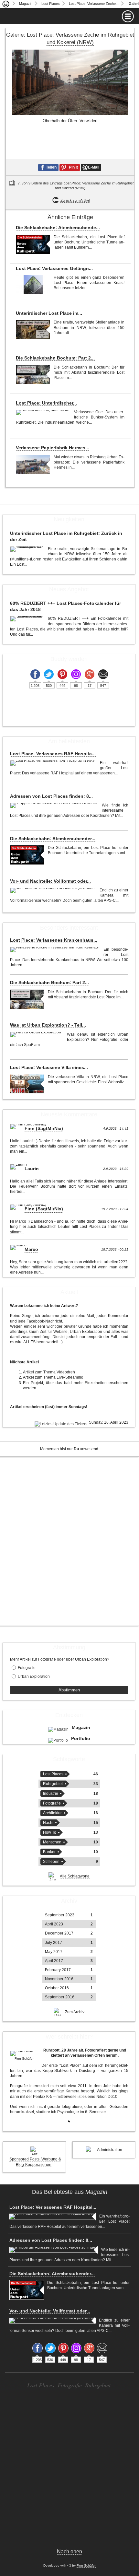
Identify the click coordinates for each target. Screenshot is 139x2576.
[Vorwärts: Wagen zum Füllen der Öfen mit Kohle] (128, 125)
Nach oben (69, 2552)
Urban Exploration (34, 1676)
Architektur (52, 1813)
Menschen (52, 1842)
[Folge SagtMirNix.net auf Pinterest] (62, 674)
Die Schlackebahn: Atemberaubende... (58, 228)
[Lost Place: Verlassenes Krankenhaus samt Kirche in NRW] (55, 950)
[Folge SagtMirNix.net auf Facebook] (35, 674)
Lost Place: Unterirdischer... (46, 403)
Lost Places (51, 4)
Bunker (49, 1852)
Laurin (32, 1169)
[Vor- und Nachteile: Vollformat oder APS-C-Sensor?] (53, 890)
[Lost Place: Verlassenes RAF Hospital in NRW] (53, 763)
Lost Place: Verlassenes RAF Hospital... (53, 2207)
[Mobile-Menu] (69, 16)
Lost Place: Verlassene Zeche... (94, 4)
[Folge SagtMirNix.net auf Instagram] (76, 674)
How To (50, 1832)
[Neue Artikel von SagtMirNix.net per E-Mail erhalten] (103, 674)
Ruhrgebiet (53, 1784)
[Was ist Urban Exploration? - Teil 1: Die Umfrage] (37, 1035)
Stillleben (51, 1862)
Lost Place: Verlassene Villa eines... (49, 1067)
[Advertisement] (69, 1549)
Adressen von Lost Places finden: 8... (51, 796)
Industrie (51, 1794)
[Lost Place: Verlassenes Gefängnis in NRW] (33, 285)
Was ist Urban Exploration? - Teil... (48, 1025)
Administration (110, 2150)
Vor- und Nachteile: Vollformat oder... (50, 881)
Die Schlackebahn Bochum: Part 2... (55, 358)
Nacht (48, 1823)
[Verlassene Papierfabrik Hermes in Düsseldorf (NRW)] (33, 464)
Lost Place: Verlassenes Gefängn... (54, 268)
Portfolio (81, 1738)
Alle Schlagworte (75, 1876)
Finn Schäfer (86, 2565)
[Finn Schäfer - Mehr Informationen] (24, 2053)
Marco (31, 1249)
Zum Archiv (75, 2012)
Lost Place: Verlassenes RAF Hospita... (53, 754)
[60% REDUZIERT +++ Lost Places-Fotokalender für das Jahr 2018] (27, 619)
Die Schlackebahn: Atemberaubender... (53, 839)
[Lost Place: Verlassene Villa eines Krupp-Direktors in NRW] (27, 1084)
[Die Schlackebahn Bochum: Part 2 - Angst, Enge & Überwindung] (33, 375)
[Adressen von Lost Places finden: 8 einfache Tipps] (54, 806)
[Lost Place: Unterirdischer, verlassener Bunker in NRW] (43, 412)
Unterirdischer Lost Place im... (49, 313)
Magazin (26, 4)
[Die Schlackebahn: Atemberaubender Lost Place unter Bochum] (33, 244)
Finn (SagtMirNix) (44, 1128)
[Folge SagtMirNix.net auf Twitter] (49, 674)
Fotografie (27, 1668)
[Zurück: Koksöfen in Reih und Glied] (12, 125)
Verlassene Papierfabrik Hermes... (53, 448)
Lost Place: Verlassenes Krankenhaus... (54, 940)
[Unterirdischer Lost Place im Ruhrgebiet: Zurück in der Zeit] (33, 329)
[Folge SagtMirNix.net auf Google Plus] (90, 674)
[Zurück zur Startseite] (6, 4)
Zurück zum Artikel (75, 200)
